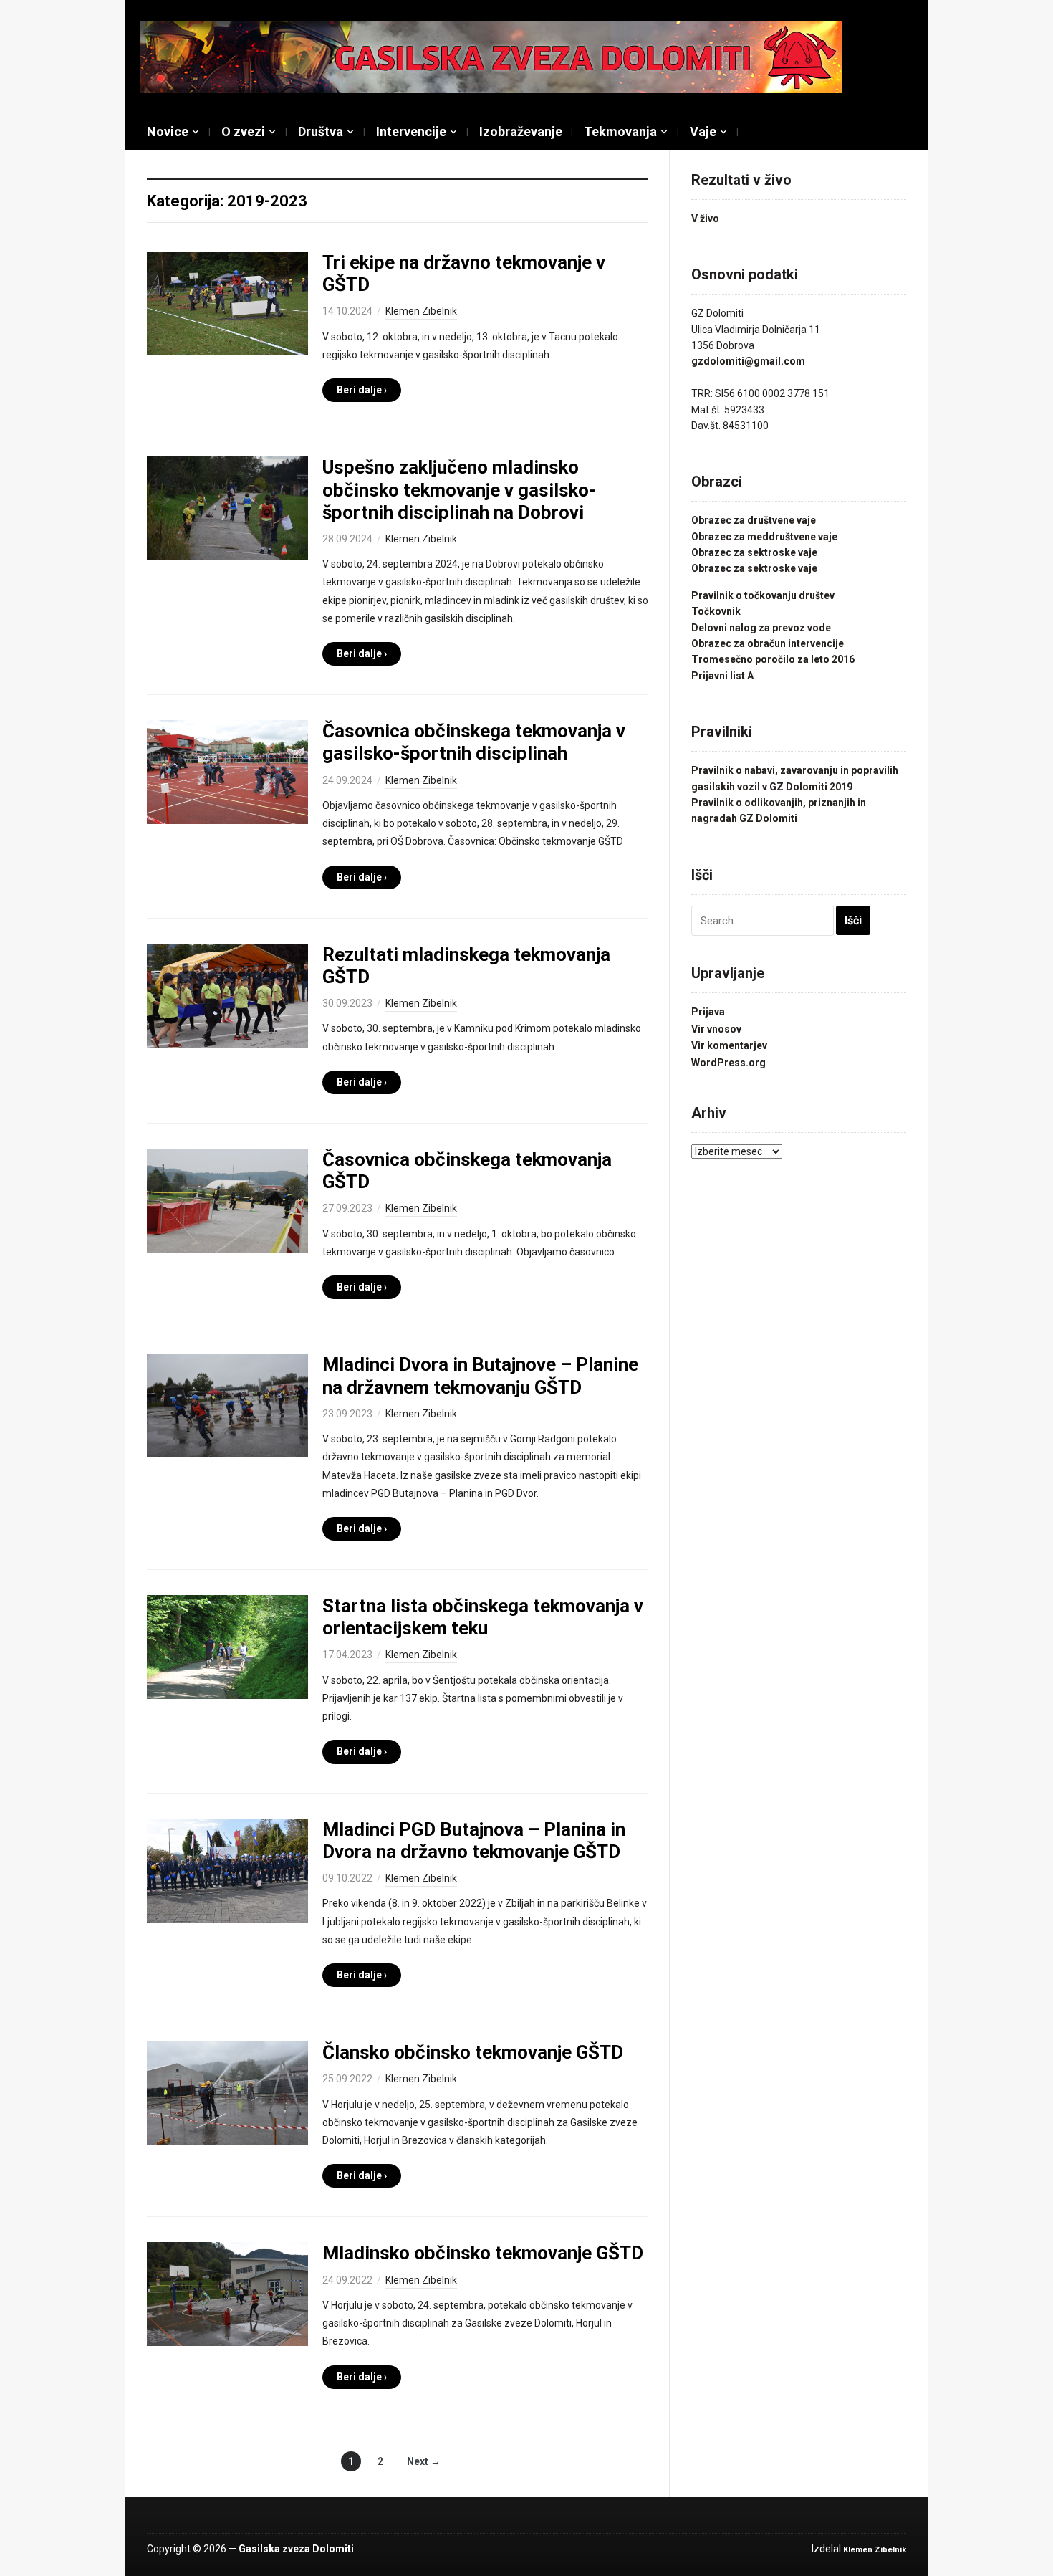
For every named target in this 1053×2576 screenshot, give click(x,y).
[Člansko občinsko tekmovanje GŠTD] (227, 2092)
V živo (705, 219)
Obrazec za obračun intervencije (768, 643)
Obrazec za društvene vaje (754, 520)
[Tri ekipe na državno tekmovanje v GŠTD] (227, 302)
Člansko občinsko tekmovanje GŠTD (473, 2052)
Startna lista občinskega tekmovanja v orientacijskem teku (483, 1617)
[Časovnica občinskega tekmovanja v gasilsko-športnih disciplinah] (227, 771)
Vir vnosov (716, 1029)
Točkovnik (716, 611)
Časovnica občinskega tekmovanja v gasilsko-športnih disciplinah (474, 742)
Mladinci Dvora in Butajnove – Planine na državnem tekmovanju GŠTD (480, 1375)
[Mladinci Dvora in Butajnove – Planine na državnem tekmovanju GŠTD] (227, 1405)
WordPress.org (729, 1063)
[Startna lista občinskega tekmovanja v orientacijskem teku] (227, 1646)
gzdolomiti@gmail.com (748, 361)
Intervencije (411, 131)
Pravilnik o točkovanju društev (763, 595)
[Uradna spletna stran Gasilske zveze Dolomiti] (491, 57)
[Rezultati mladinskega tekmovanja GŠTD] (227, 995)
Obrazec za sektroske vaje (754, 552)
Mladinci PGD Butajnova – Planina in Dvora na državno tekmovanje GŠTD (474, 1840)
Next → (424, 2461)
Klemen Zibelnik (421, 311)
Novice (168, 131)
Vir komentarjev (729, 1045)
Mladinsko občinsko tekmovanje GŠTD (483, 2253)
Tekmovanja (620, 131)
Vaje (703, 131)
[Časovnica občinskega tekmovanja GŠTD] (227, 1200)
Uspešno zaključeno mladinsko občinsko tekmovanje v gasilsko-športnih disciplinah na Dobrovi (459, 489)
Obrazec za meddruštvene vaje (764, 537)
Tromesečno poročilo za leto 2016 (773, 659)
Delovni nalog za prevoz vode (761, 628)
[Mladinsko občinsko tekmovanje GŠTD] (227, 2294)
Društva (321, 131)
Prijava (708, 1012)
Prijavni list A (722, 676)
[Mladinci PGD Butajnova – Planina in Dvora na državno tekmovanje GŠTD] (227, 1869)
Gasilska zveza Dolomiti (296, 2549)
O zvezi (243, 131)
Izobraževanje (521, 131)
